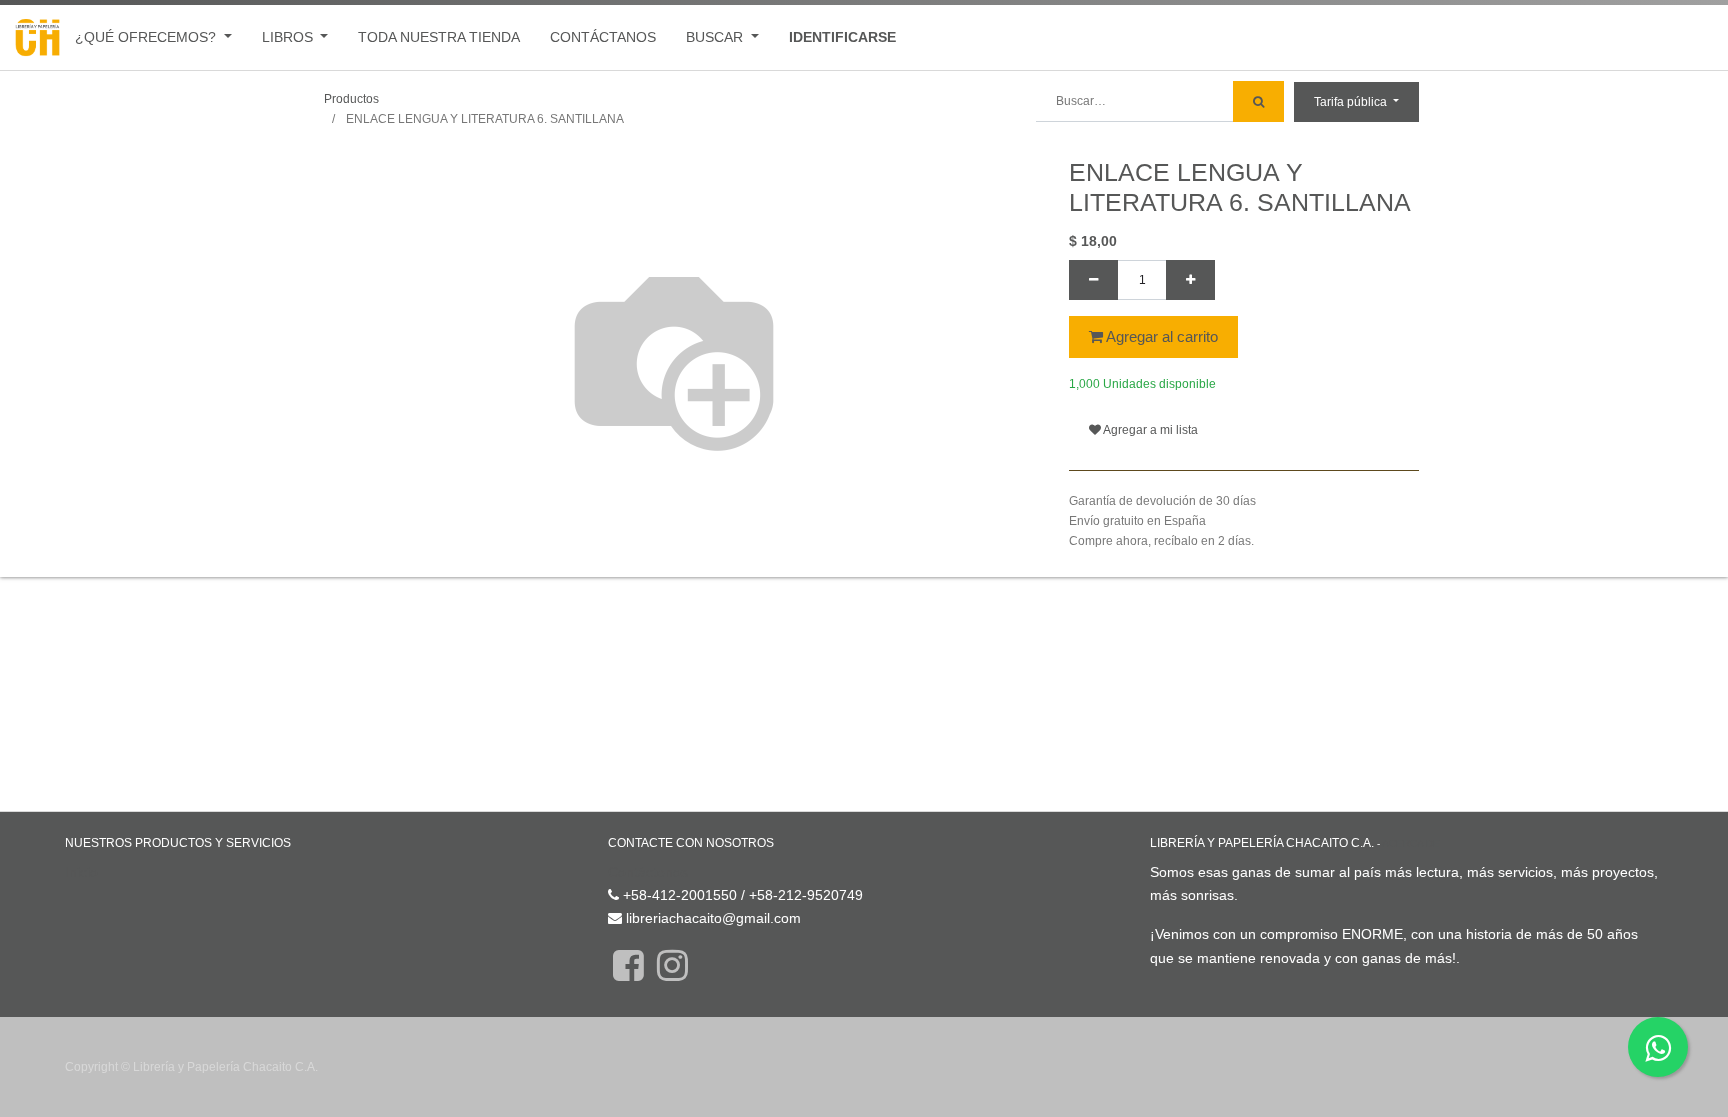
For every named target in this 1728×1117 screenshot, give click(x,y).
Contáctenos (648, 872)
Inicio (81, 872)
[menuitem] (439, 37)
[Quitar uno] (1093, 280)
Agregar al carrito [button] (1160, 336)
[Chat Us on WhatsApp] (1658, 1047)
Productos (351, 99)
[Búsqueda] (1258, 101)
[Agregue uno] (1190, 280)
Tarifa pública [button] (1352, 102)
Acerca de (1411, 843)
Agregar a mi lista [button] (1149, 430)
